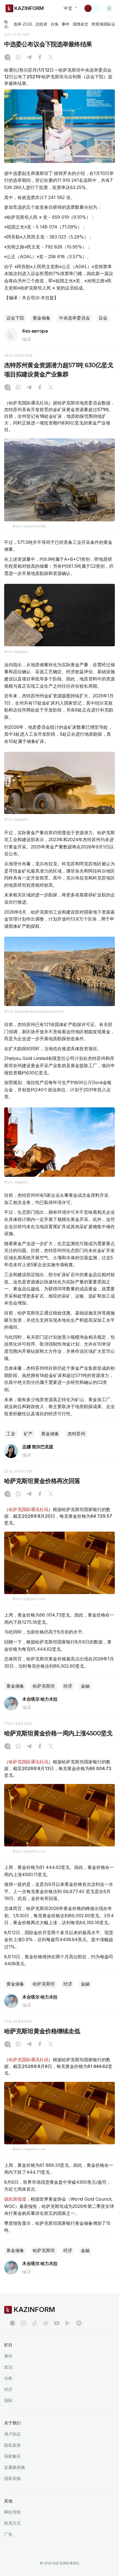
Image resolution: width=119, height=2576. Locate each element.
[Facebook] (40, 58)
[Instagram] (7, 58)
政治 (8, 2367)
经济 (68, 1686)
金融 (85, 1686)
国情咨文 (81, 24)
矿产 (28, 1434)
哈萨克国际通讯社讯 (29, 1509)
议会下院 (15, 318)
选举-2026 (23, 24)
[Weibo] (46, 2323)
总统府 (41, 24)
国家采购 (12, 2478)
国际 (8, 2400)
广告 (8, 2534)
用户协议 (12, 2434)
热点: (7, 24)
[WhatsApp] (18, 58)
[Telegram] (29, 58)
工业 (11, 1434)
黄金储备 (42, 318)
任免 (55, 24)
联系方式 (12, 2523)
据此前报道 (15, 2199)
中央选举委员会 (74, 318)
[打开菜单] (109, 8)
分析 (8, 2378)
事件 (66, 24)
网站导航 (12, 2512)
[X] (51, 58)
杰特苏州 (76, 1434)
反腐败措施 (15, 2467)
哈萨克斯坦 (44, 1686)
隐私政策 (12, 2445)
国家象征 (12, 2456)
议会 (103, 318)
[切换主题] (92, 8)
